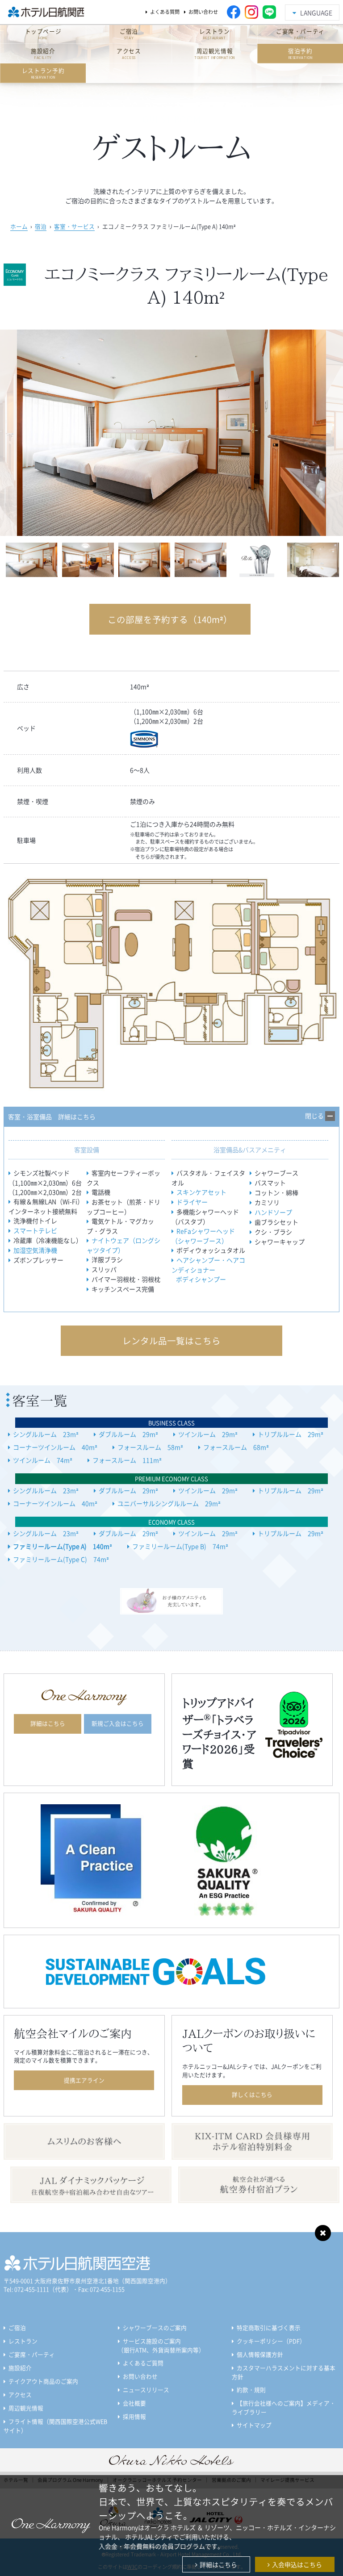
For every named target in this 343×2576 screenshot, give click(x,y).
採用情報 (134, 2416)
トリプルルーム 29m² (291, 1434)
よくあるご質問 (143, 2363)
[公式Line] (269, 12)
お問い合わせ (203, 12)
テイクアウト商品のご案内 (43, 2381)
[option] (171, 433)
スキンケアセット (201, 1192)
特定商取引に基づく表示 (269, 2327)
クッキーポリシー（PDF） (271, 2341)
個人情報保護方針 (260, 2354)
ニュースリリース (146, 2390)
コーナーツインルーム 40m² (55, 1447)
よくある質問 (165, 12)
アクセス (20, 2394)
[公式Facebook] (234, 12)
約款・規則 (251, 2390)
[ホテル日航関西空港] (44, 12)
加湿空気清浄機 (35, 1250)
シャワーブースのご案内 (155, 2327)
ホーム (19, 226)
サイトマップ (254, 2425)
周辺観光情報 (26, 2408)
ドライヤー (192, 1202)
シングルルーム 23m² (46, 1434)
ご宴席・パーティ (32, 2354)
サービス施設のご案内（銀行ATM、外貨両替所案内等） (161, 2345)
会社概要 (134, 2403)
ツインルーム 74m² (43, 1460)
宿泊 (41, 226)
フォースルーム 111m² (127, 1460)
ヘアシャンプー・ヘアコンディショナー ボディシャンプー (208, 1269)
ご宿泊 (17, 2327)
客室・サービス (74, 226)
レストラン (23, 2341)
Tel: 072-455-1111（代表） (38, 2289)
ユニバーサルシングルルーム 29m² (169, 1503)
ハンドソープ (273, 1212)
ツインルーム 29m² (208, 1434)
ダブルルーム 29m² (128, 1434)
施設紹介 (20, 2368)
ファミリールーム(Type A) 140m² (63, 1546)
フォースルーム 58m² (150, 1447)
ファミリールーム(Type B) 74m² (180, 1546)
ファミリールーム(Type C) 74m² (61, 1559)
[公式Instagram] (251, 12)
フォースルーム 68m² (236, 1447)
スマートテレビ (35, 1230)
